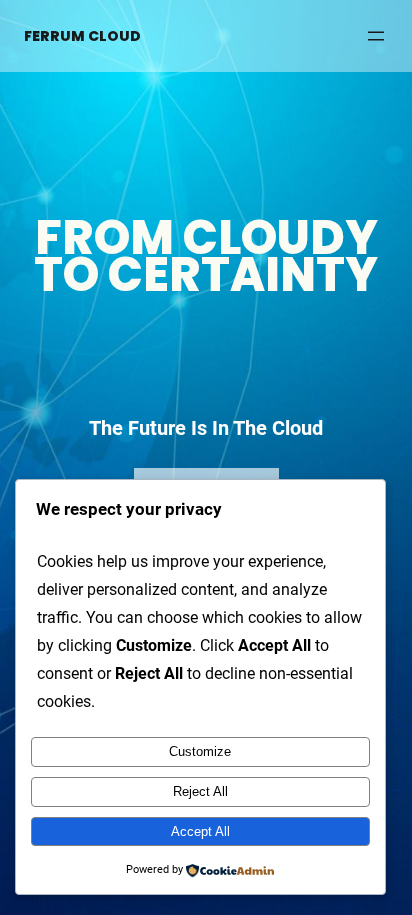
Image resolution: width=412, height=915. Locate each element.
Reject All (200, 791)
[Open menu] (376, 36)
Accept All (200, 831)
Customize (200, 751)
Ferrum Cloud (82, 36)
